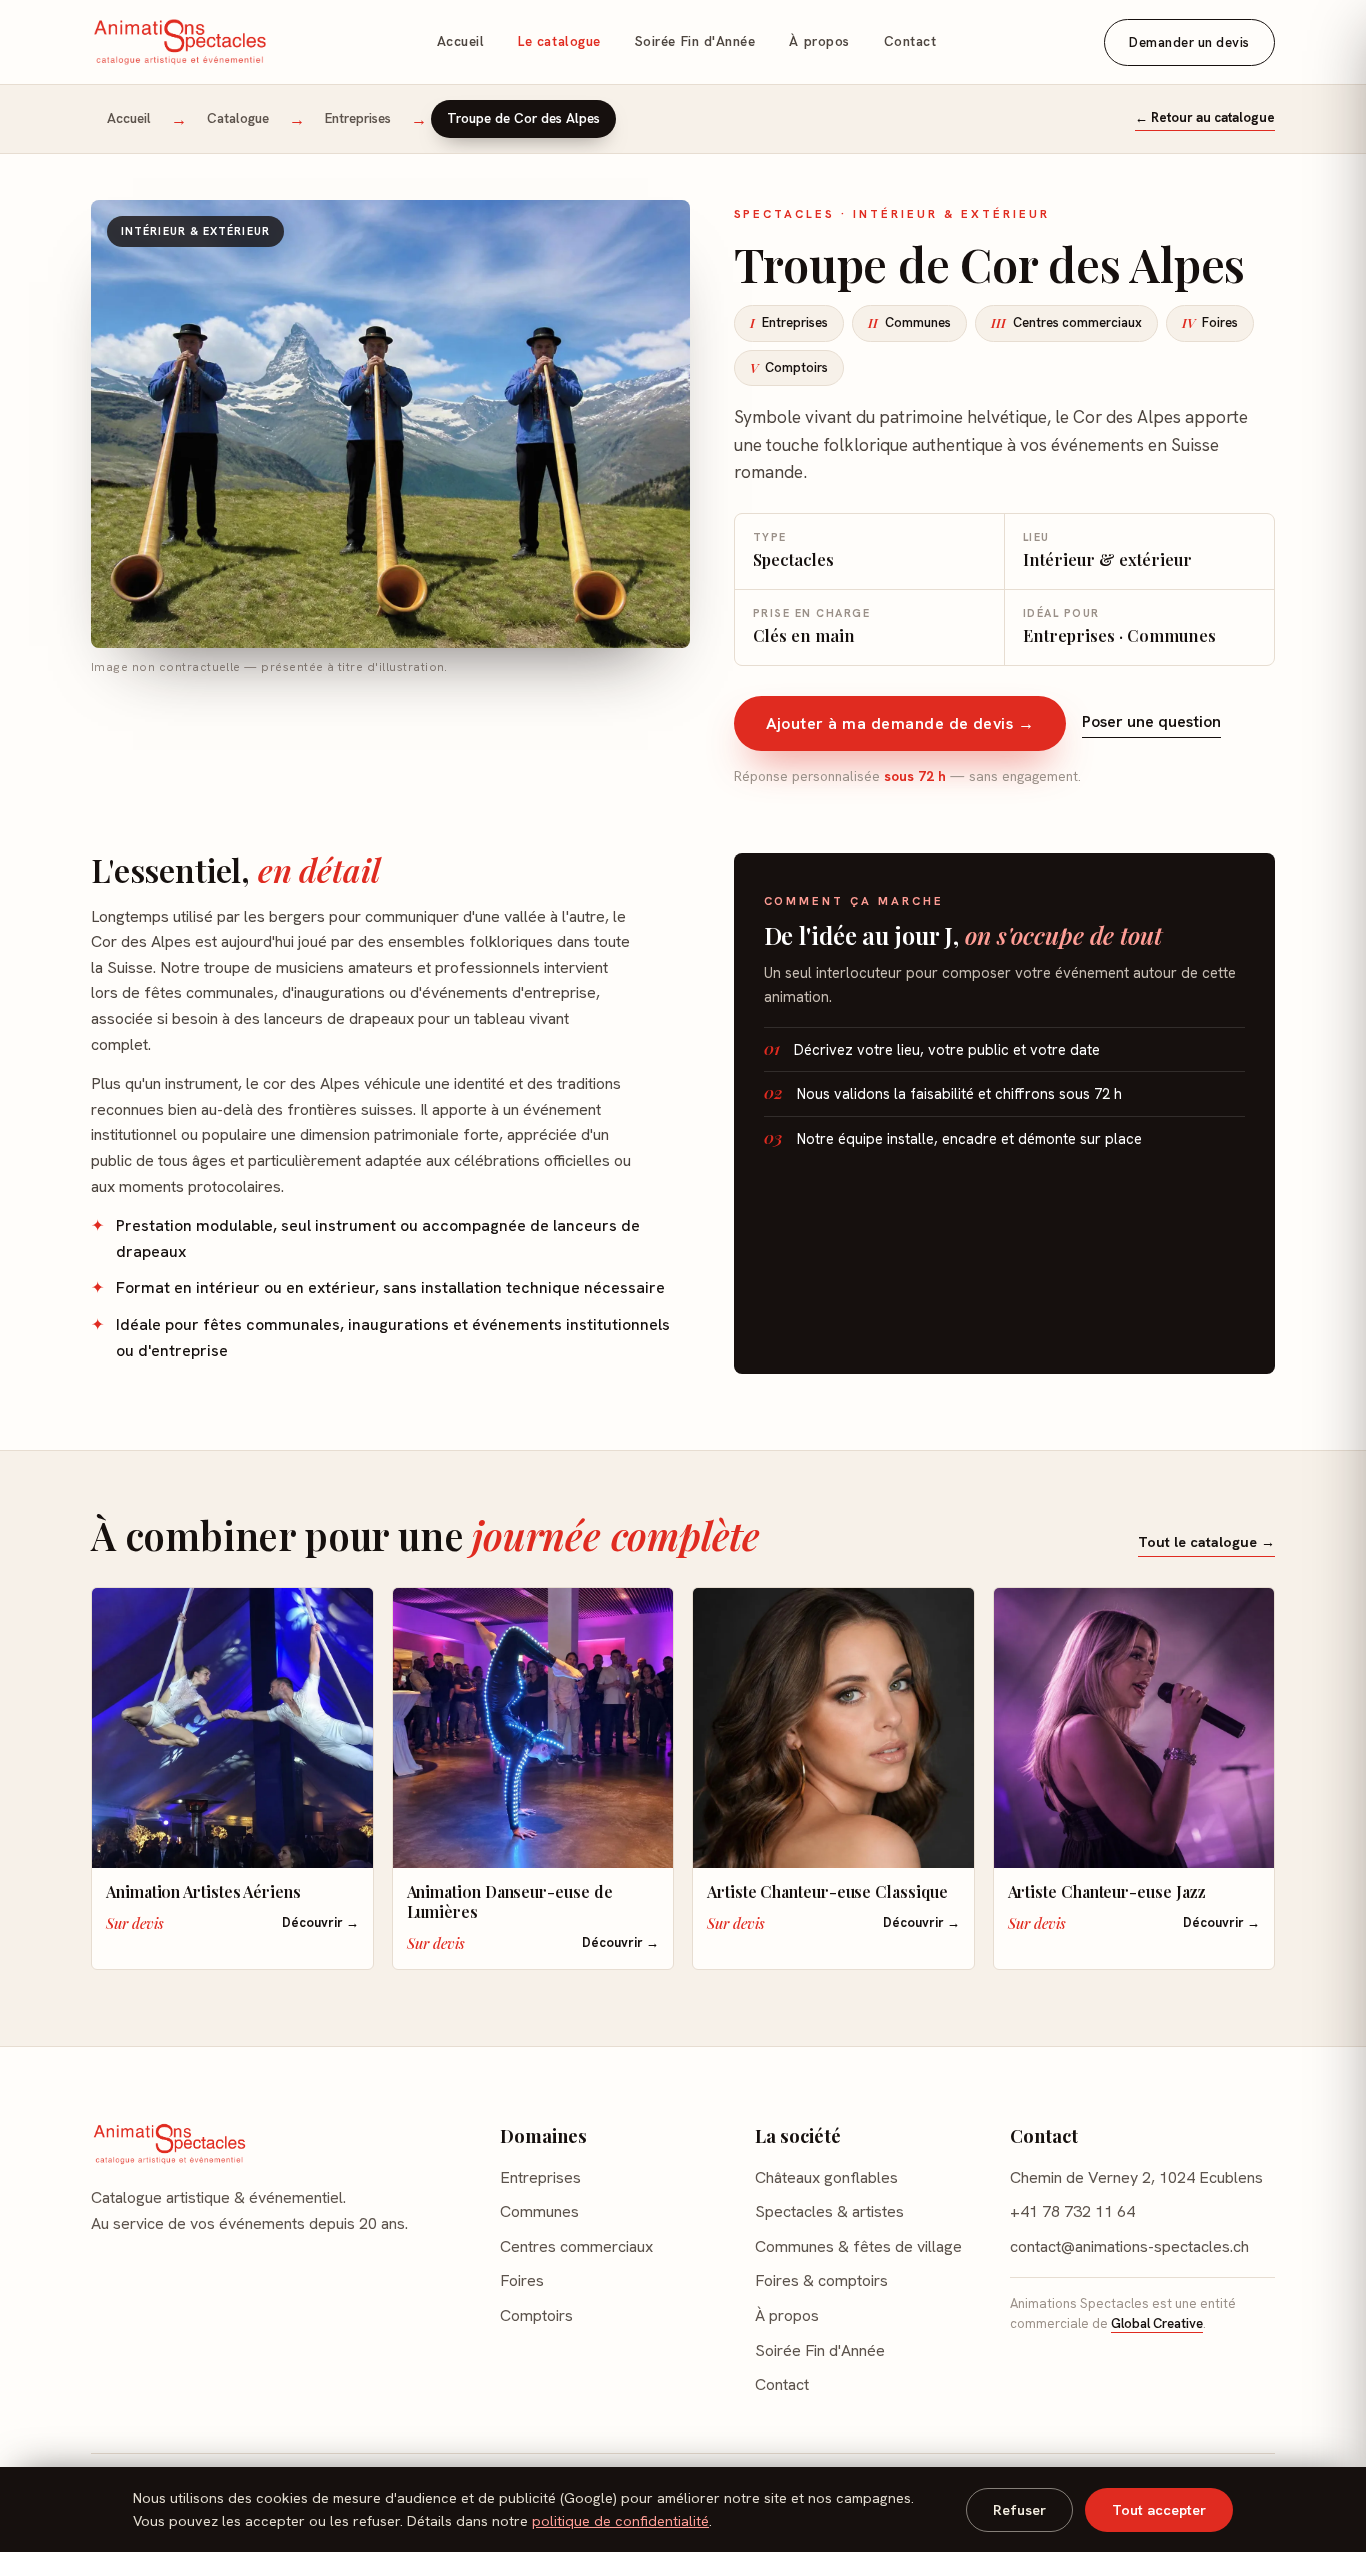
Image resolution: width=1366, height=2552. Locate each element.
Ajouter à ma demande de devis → (900, 723)
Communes (909, 322)
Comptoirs (789, 367)
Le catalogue (559, 41)
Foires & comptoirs (821, 2280)
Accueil (461, 41)
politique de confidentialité (620, 2521)
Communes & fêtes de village (858, 2246)
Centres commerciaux (1066, 322)
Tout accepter (1159, 2510)
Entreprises (358, 118)
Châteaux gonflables (826, 2177)
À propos (819, 41)
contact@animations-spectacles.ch (1129, 2246)
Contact (910, 41)
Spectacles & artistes (829, 2211)
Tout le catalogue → (1206, 1542)
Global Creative (1157, 2323)
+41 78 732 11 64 (1072, 2211)
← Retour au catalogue (1205, 117)
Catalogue (238, 118)
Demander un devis (1189, 42)
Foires (1210, 322)
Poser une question (1151, 721)
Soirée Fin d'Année (695, 41)
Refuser (1019, 2510)
